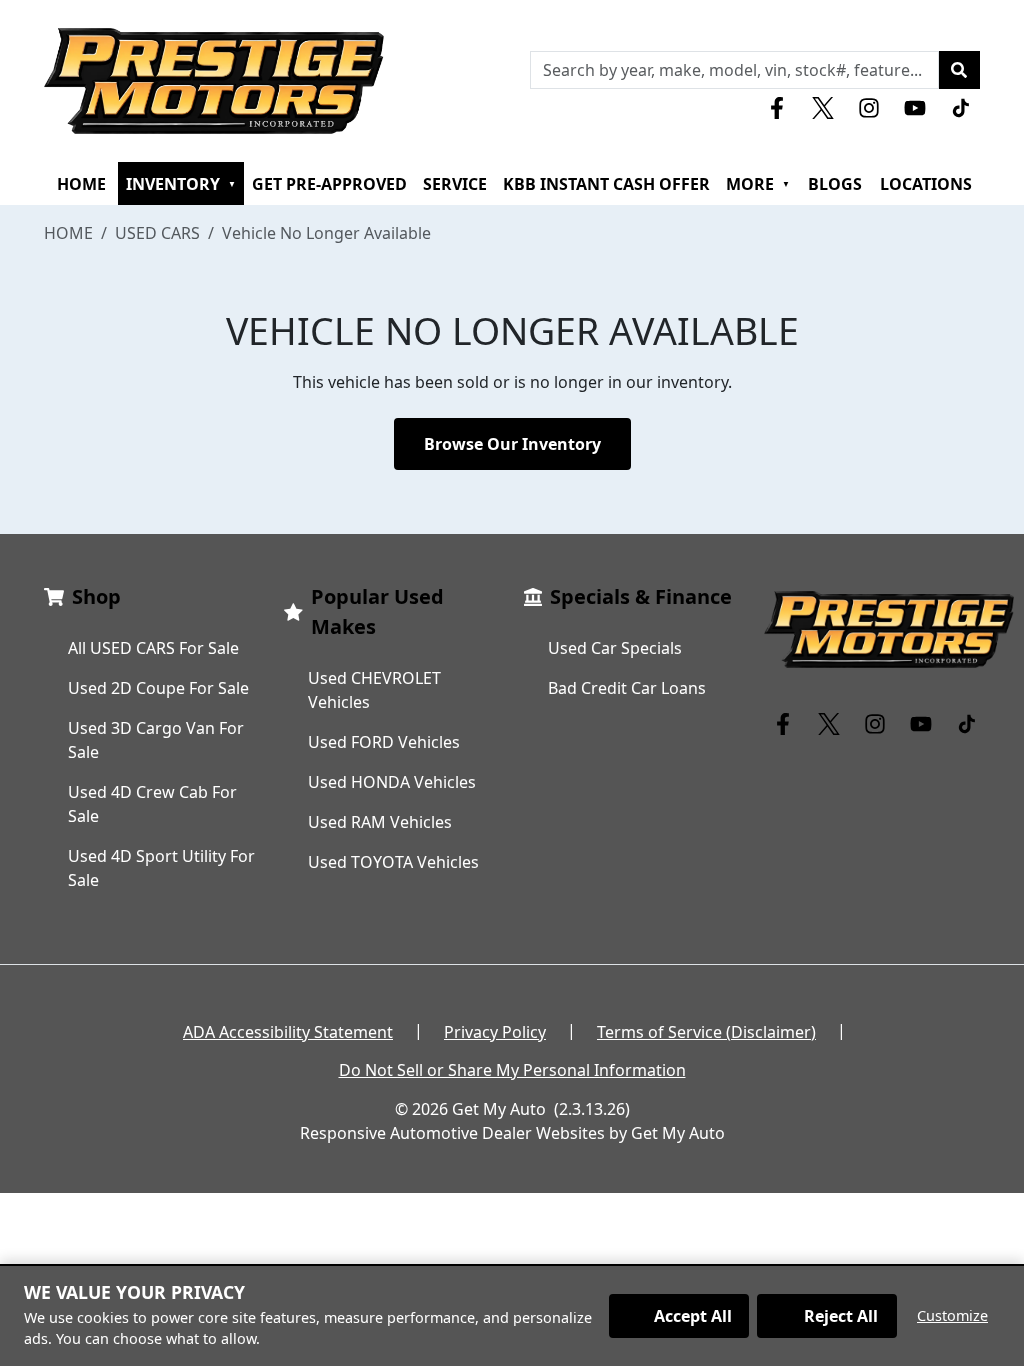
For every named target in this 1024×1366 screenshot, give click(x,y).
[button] (959, 70)
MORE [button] (758, 184)
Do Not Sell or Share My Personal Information (512, 1070)
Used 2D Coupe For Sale (158, 688)
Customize (952, 1315)
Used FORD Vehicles (384, 742)
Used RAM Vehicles (380, 822)
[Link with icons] (781, 108)
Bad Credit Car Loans (627, 688)
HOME (81, 184)
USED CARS (157, 233)
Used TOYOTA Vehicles (393, 862)
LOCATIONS (926, 184)
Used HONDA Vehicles (392, 782)
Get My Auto (499, 1109)
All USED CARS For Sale (153, 648)
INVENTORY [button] (181, 184)
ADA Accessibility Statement (288, 1032)
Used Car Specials (615, 648)
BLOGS (835, 184)
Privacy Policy (495, 1032)
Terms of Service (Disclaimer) (706, 1032)
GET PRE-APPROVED (329, 184)
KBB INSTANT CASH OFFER (606, 184)
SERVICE (455, 184)
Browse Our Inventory (512, 444)
